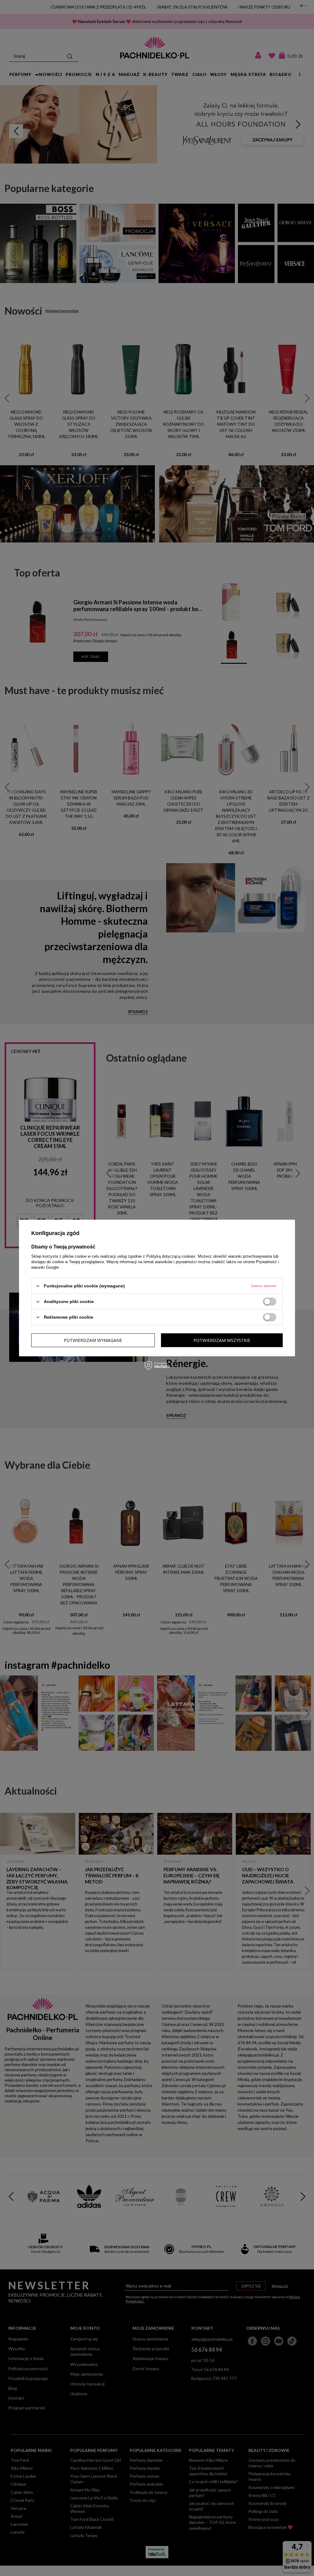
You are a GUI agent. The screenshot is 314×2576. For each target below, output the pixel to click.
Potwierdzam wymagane (93, 1340)
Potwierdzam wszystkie (222, 1340)
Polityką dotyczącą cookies (171, 1256)
